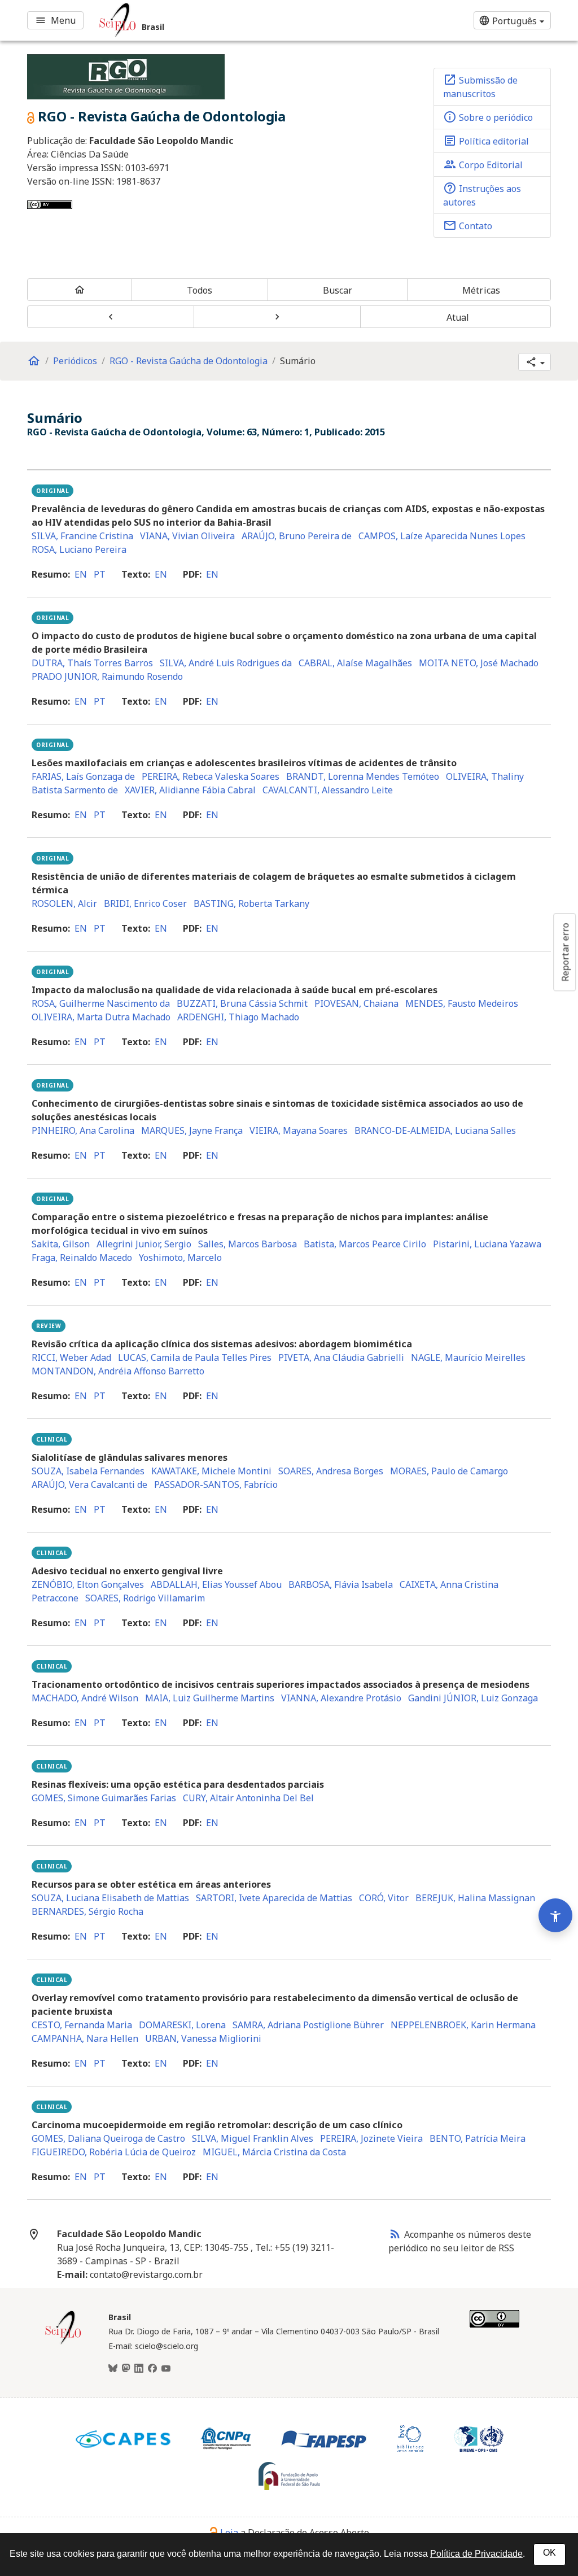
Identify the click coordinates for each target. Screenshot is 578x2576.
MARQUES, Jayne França (192, 1130)
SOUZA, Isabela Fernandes (88, 1471)
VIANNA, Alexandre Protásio (341, 1698)
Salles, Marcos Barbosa (248, 1244)
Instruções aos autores (482, 195)
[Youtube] (166, 2369)
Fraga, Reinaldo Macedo (82, 1258)
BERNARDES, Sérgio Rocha (87, 1911)
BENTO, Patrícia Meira (478, 2138)
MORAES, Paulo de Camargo (449, 1471)
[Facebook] (152, 2369)
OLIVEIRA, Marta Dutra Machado (101, 1017)
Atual (458, 317)
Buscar (338, 290)
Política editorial (486, 141)
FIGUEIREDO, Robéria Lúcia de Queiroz (114, 2152)
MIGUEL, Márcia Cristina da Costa (274, 2152)
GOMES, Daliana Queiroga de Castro (108, 2138)
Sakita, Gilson (61, 1244)
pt (100, 574)
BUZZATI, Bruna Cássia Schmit (242, 1003)
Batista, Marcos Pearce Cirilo (365, 1244)
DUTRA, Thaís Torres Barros (92, 663)
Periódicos (75, 361)
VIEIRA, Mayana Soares (299, 1130)
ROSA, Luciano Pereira (79, 549)
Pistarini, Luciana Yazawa (487, 1244)
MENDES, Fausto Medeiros (462, 1003)
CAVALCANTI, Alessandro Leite (328, 790)
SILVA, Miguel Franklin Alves (253, 2138)
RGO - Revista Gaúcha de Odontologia (189, 361)
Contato (468, 225)
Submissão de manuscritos (480, 86)
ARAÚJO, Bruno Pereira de (297, 536)
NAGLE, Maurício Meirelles (468, 1357)
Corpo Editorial (483, 164)
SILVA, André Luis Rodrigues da (226, 663)
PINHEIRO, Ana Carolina (83, 1130)
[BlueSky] (113, 2369)
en (81, 574)
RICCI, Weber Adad (71, 1357)
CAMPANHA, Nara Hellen (85, 2038)
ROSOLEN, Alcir (64, 903)
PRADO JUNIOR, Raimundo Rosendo (107, 676)
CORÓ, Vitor (384, 1898)
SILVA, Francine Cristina (82, 536)
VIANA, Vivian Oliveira (187, 536)
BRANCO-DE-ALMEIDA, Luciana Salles (435, 1130)
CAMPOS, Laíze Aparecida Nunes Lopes (442, 536)
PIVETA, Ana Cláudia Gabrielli (341, 1357)
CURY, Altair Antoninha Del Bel (248, 1798)
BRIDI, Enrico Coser (145, 903)
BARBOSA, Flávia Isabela (341, 1584)
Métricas (481, 290)
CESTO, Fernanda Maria (82, 2025)
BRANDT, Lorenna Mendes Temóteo (363, 776)
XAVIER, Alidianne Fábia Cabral (190, 790)
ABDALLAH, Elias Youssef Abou (216, 1584)
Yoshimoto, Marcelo (180, 1258)
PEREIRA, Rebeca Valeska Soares (211, 776)
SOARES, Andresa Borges (331, 1471)
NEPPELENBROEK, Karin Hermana (463, 2025)
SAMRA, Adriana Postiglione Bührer (308, 2025)
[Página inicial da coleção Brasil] (63, 2343)
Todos (200, 290)
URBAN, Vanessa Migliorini (203, 2038)
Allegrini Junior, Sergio (144, 1244)
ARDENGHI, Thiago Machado (238, 1017)
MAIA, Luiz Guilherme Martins (210, 1698)
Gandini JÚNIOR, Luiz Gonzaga (473, 1698)
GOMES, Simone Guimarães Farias (104, 1798)
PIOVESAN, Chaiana (356, 1003)
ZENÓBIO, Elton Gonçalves (88, 1584)
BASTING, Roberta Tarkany (251, 903)
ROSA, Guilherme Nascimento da (101, 1003)
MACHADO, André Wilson (85, 1698)
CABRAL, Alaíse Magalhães (355, 663)
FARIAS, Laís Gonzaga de (83, 776)
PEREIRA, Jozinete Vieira (371, 2138)
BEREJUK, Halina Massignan (475, 1898)
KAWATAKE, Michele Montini (211, 1471)
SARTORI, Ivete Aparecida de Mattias (274, 1898)
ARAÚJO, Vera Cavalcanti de (89, 1485)
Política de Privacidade (476, 2554)
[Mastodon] (126, 2369)
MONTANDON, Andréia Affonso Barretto (118, 1371)
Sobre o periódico (488, 117)
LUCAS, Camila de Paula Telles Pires (195, 1357)
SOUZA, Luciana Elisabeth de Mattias (110, 1898)
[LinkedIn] (139, 2369)
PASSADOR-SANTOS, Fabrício (216, 1485)
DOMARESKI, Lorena (182, 2025)
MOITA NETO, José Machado (479, 663)
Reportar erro (565, 952)
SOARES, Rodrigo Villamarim (145, 1598)
